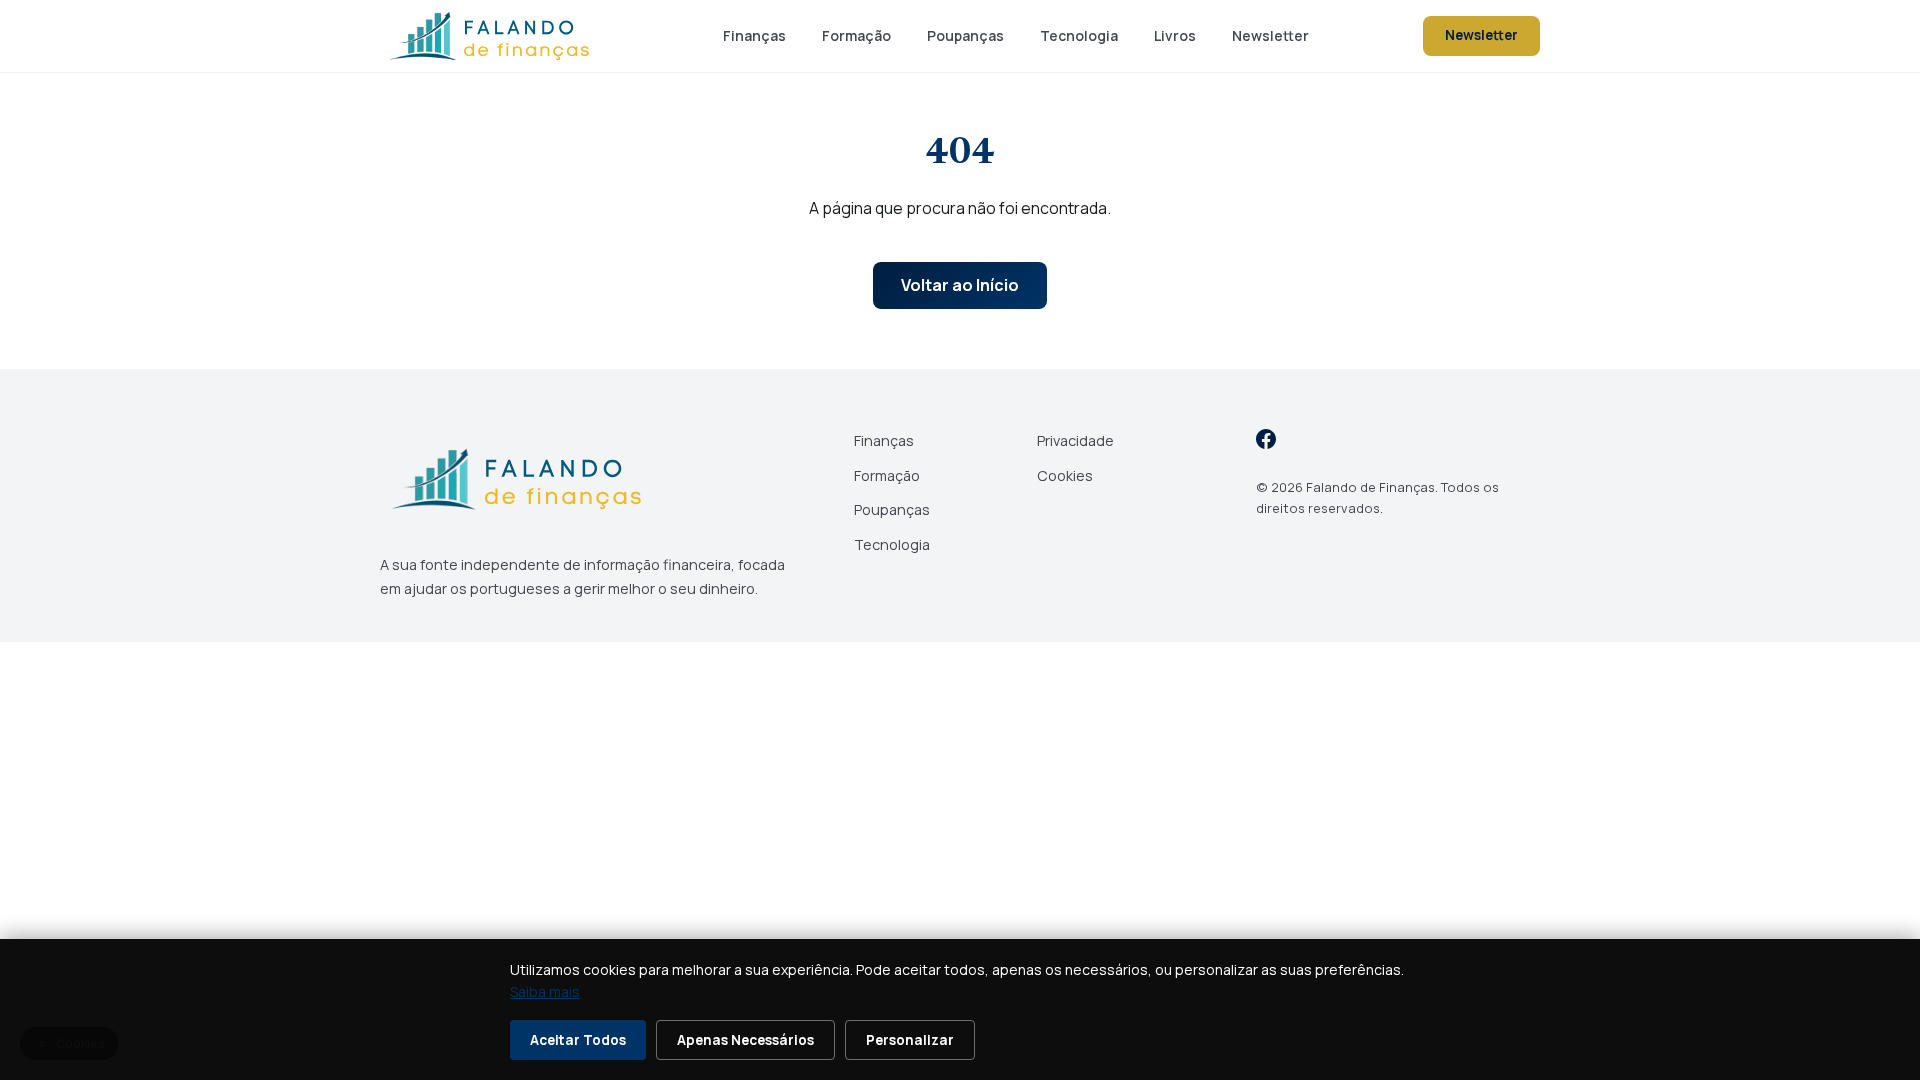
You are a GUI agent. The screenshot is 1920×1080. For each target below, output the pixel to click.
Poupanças (965, 35)
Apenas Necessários (745, 1040)
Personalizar (910, 1040)
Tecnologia (1079, 35)
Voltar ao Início (960, 285)
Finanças (754, 35)
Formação (856, 35)
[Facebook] (1266, 442)
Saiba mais (545, 991)
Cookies (1065, 475)
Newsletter (1270, 35)
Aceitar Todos (578, 1040)
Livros (1175, 35)
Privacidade (1075, 440)
